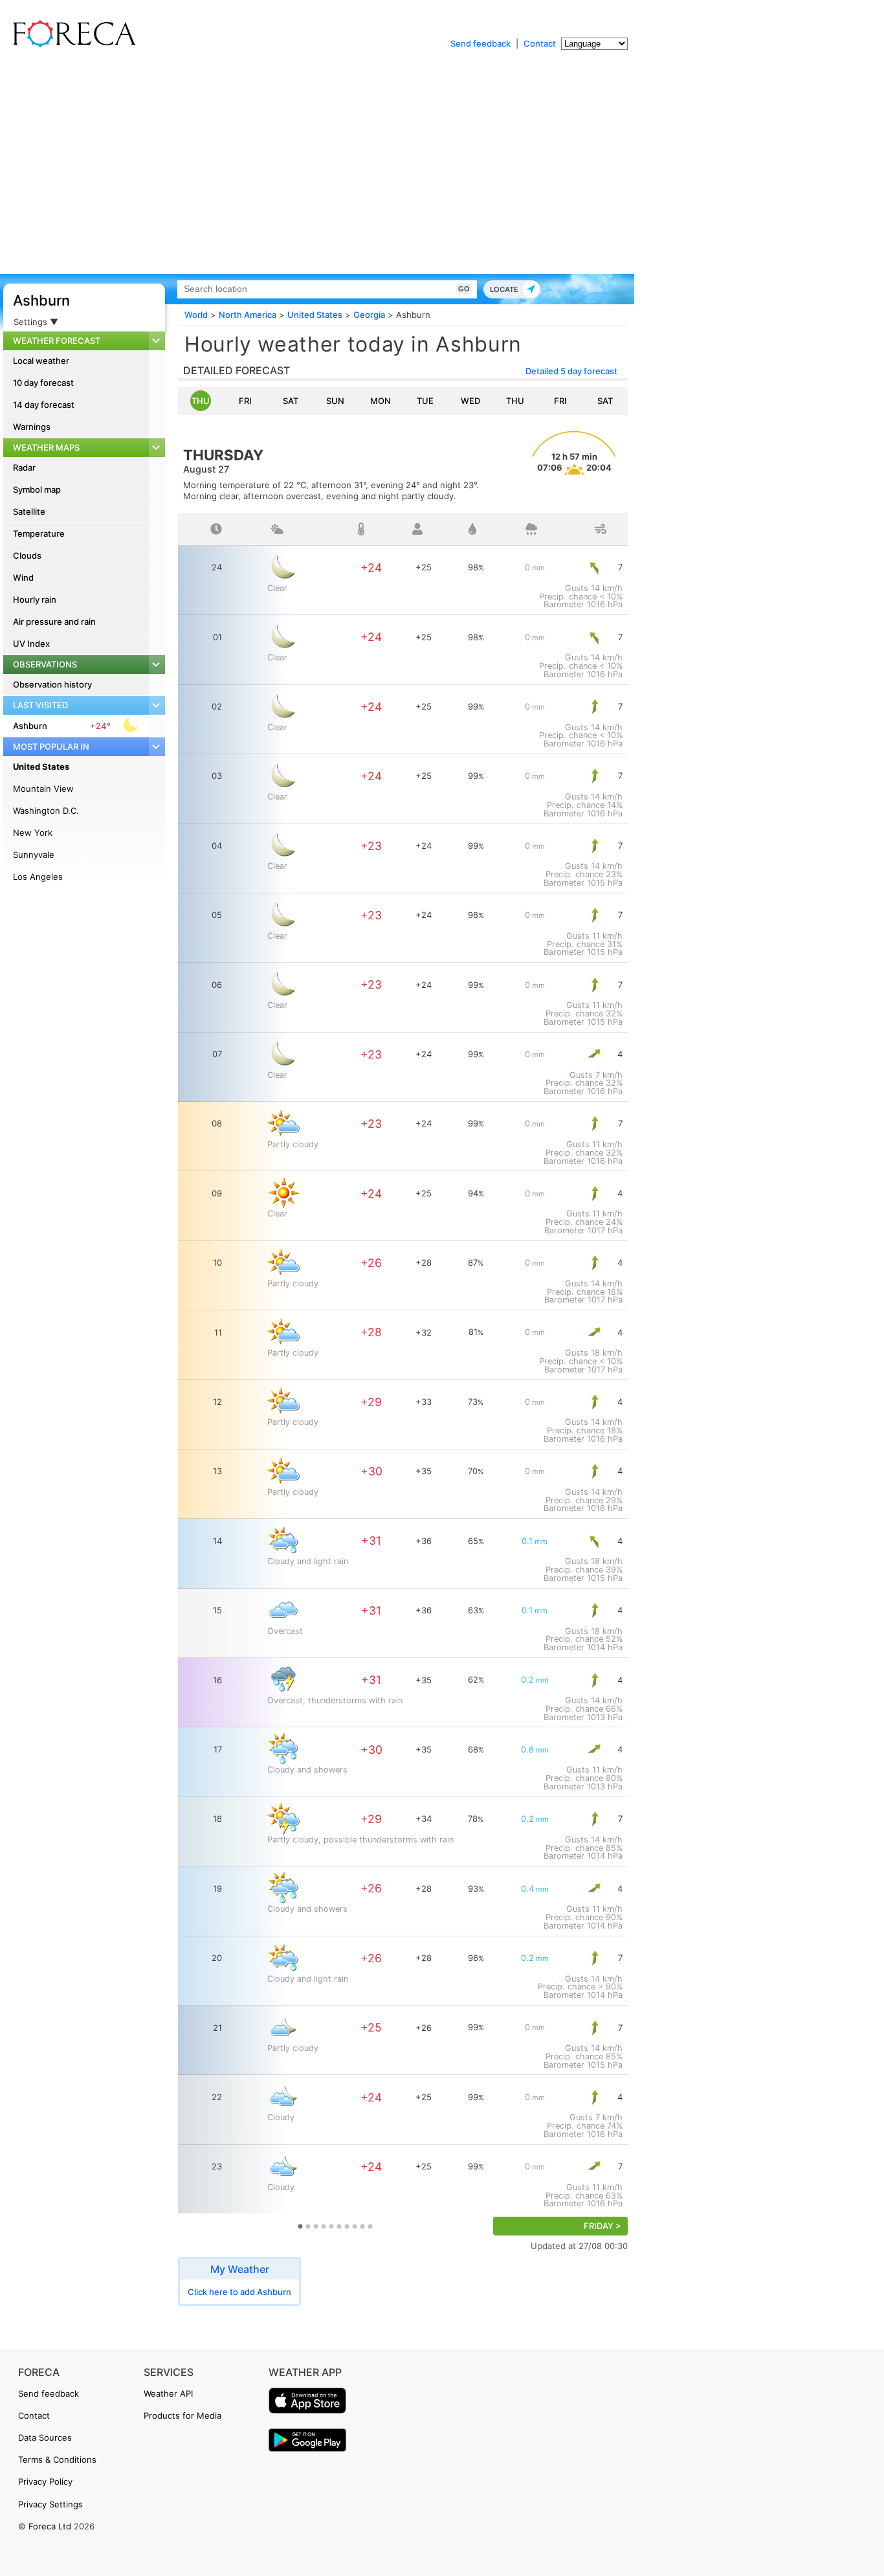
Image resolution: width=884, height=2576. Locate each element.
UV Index (31, 644)
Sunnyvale (34, 855)
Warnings (32, 427)
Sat (291, 401)
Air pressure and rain (54, 622)
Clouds (27, 555)
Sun (335, 401)
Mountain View (43, 789)
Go (464, 289)
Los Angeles (38, 877)
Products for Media (182, 2415)
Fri (245, 401)
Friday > (602, 2226)
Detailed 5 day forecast (571, 371)
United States (41, 767)
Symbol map (37, 489)
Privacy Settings (50, 2504)
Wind (23, 577)
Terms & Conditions (57, 2459)
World (196, 315)
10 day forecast (43, 383)
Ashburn (41, 300)
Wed (470, 401)
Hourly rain (35, 599)
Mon (381, 401)
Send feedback (481, 43)
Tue (425, 401)
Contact (540, 43)
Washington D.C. (46, 811)
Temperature (39, 533)
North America (248, 315)
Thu (201, 401)
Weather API (168, 2393)
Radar (24, 467)
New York (33, 833)
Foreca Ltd (50, 2526)
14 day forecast (44, 405)
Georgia (369, 315)
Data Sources (45, 2437)
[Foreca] (71, 45)
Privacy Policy (45, 2481)
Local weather (41, 361)
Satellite (29, 511)
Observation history (52, 684)
